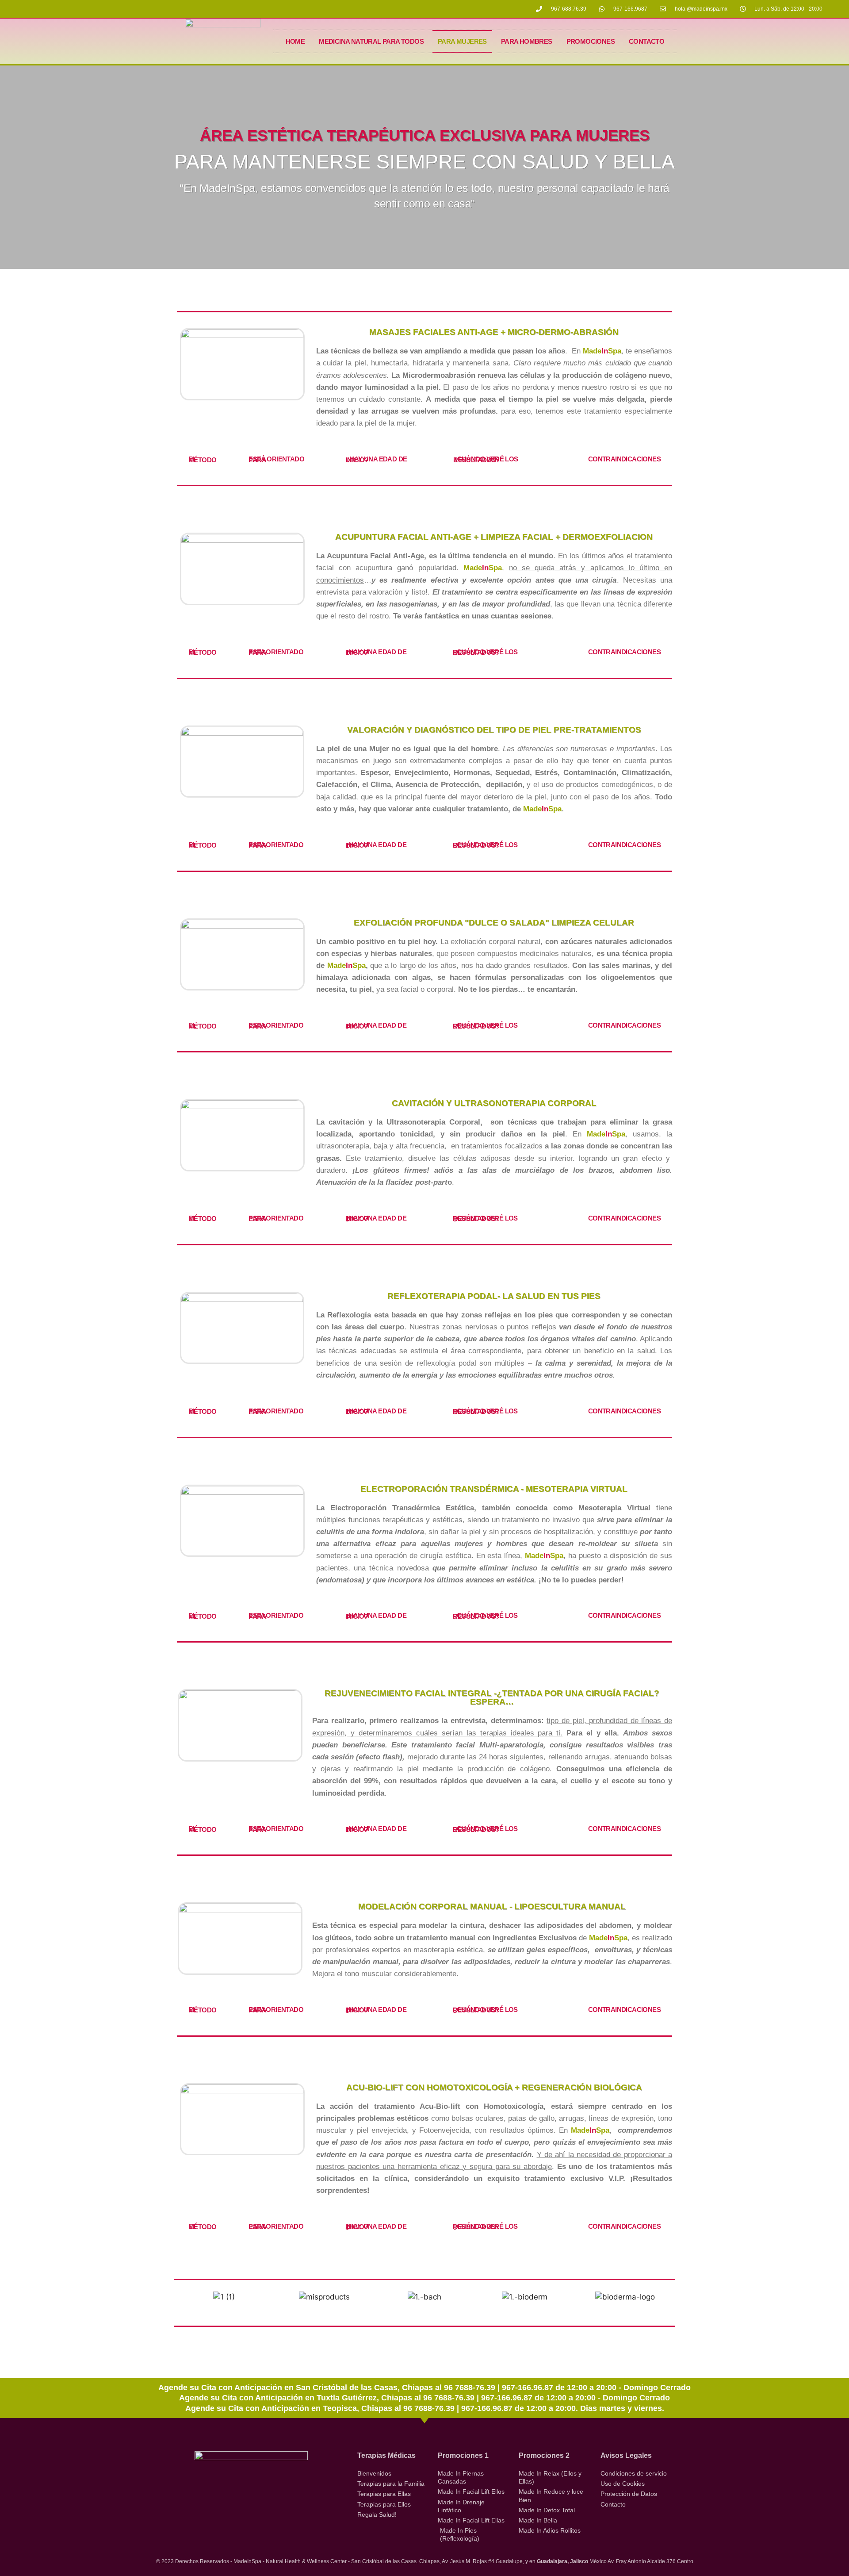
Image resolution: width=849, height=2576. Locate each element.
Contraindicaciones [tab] (624, 459)
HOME (295, 41)
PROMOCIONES (591, 41)
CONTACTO (646, 41)
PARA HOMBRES (527, 41)
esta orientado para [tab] (276, 652)
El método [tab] (202, 459)
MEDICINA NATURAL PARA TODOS (371, 41)
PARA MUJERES (462, 41)
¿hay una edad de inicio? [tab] (376, 459)
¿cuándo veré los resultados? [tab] (486, 459)
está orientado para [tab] (276, 459)
